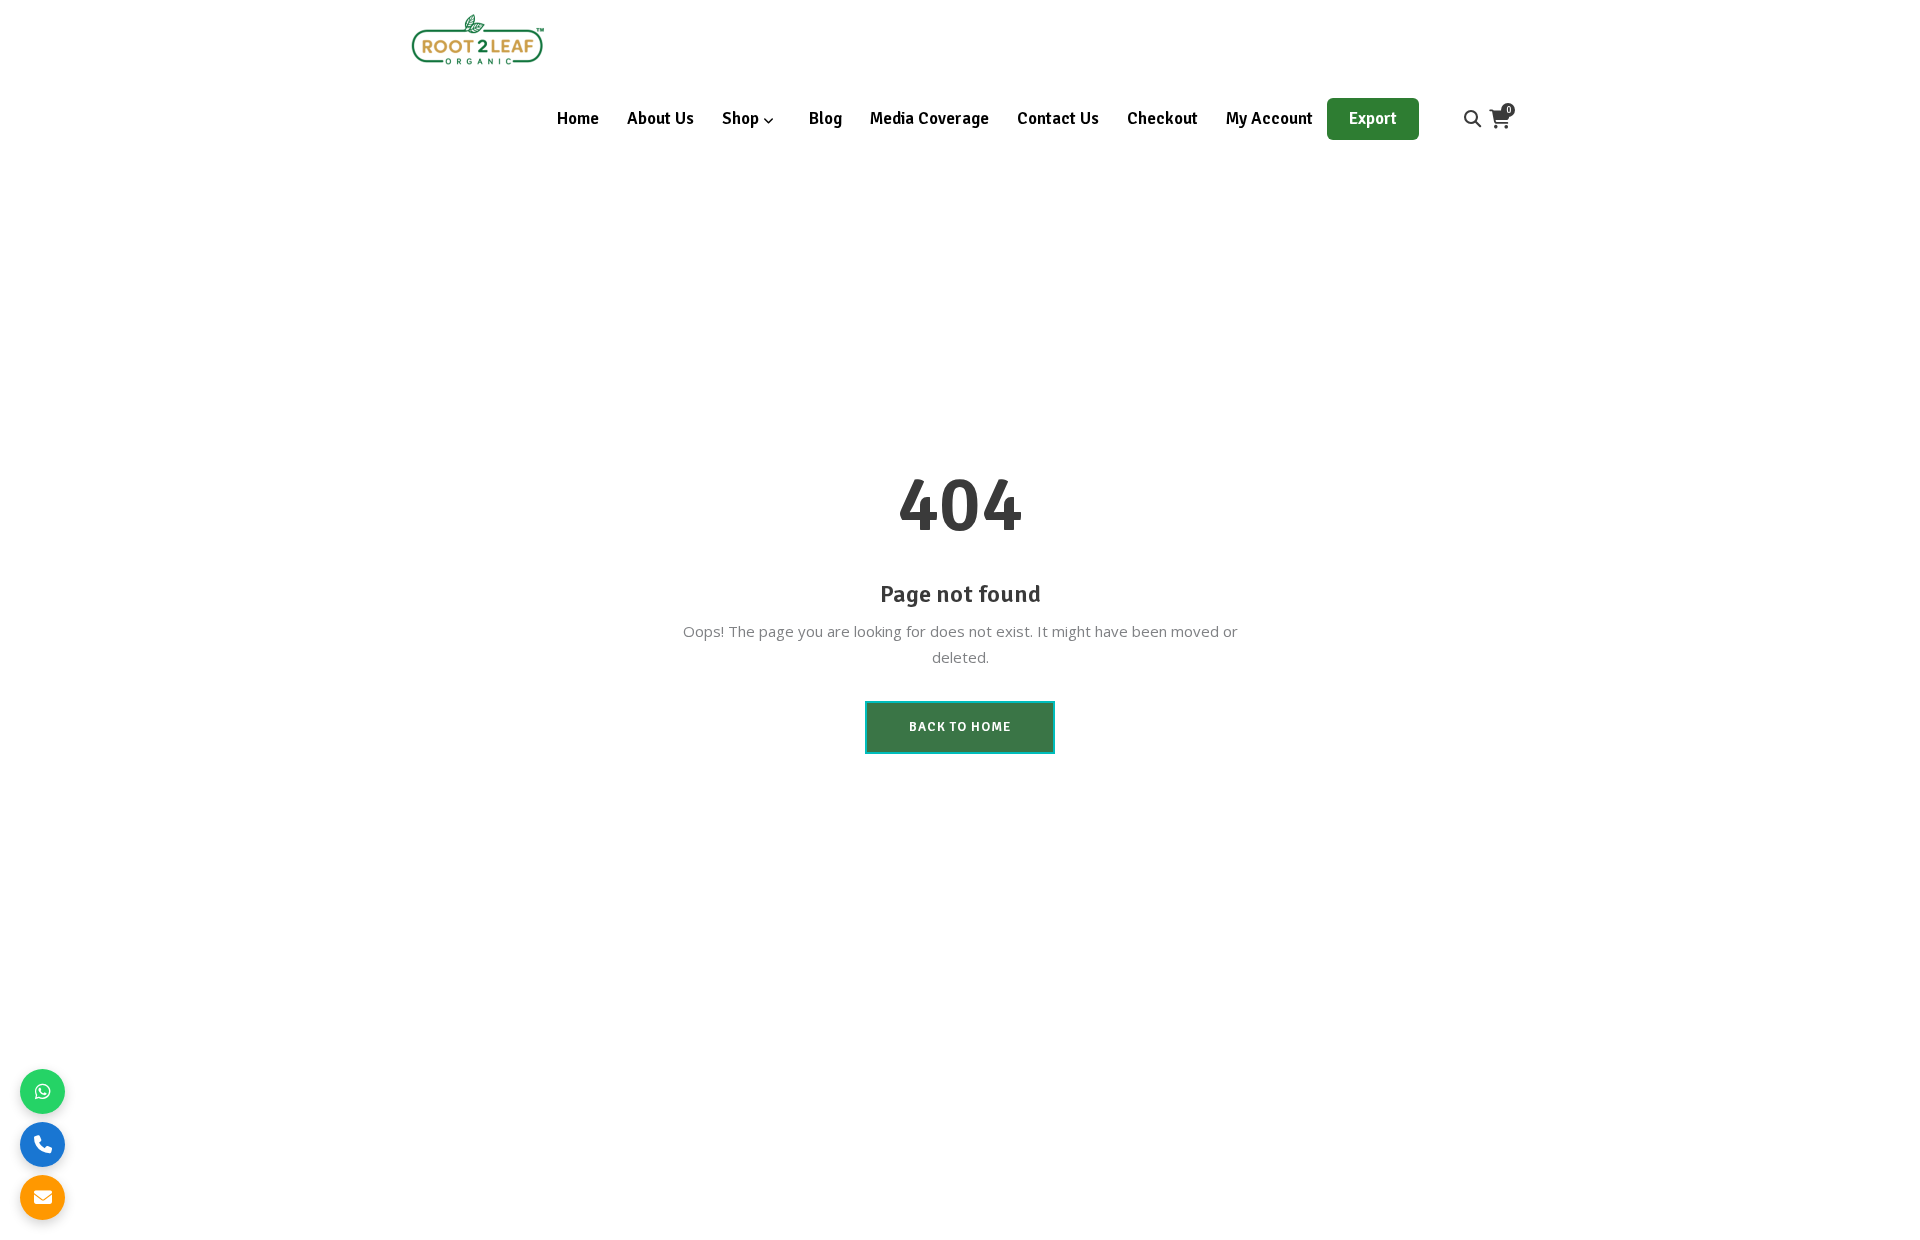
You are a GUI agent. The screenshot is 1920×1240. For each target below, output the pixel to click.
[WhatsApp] (42, 1091)
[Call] (42, 1144)
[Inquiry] (42, 1197)
